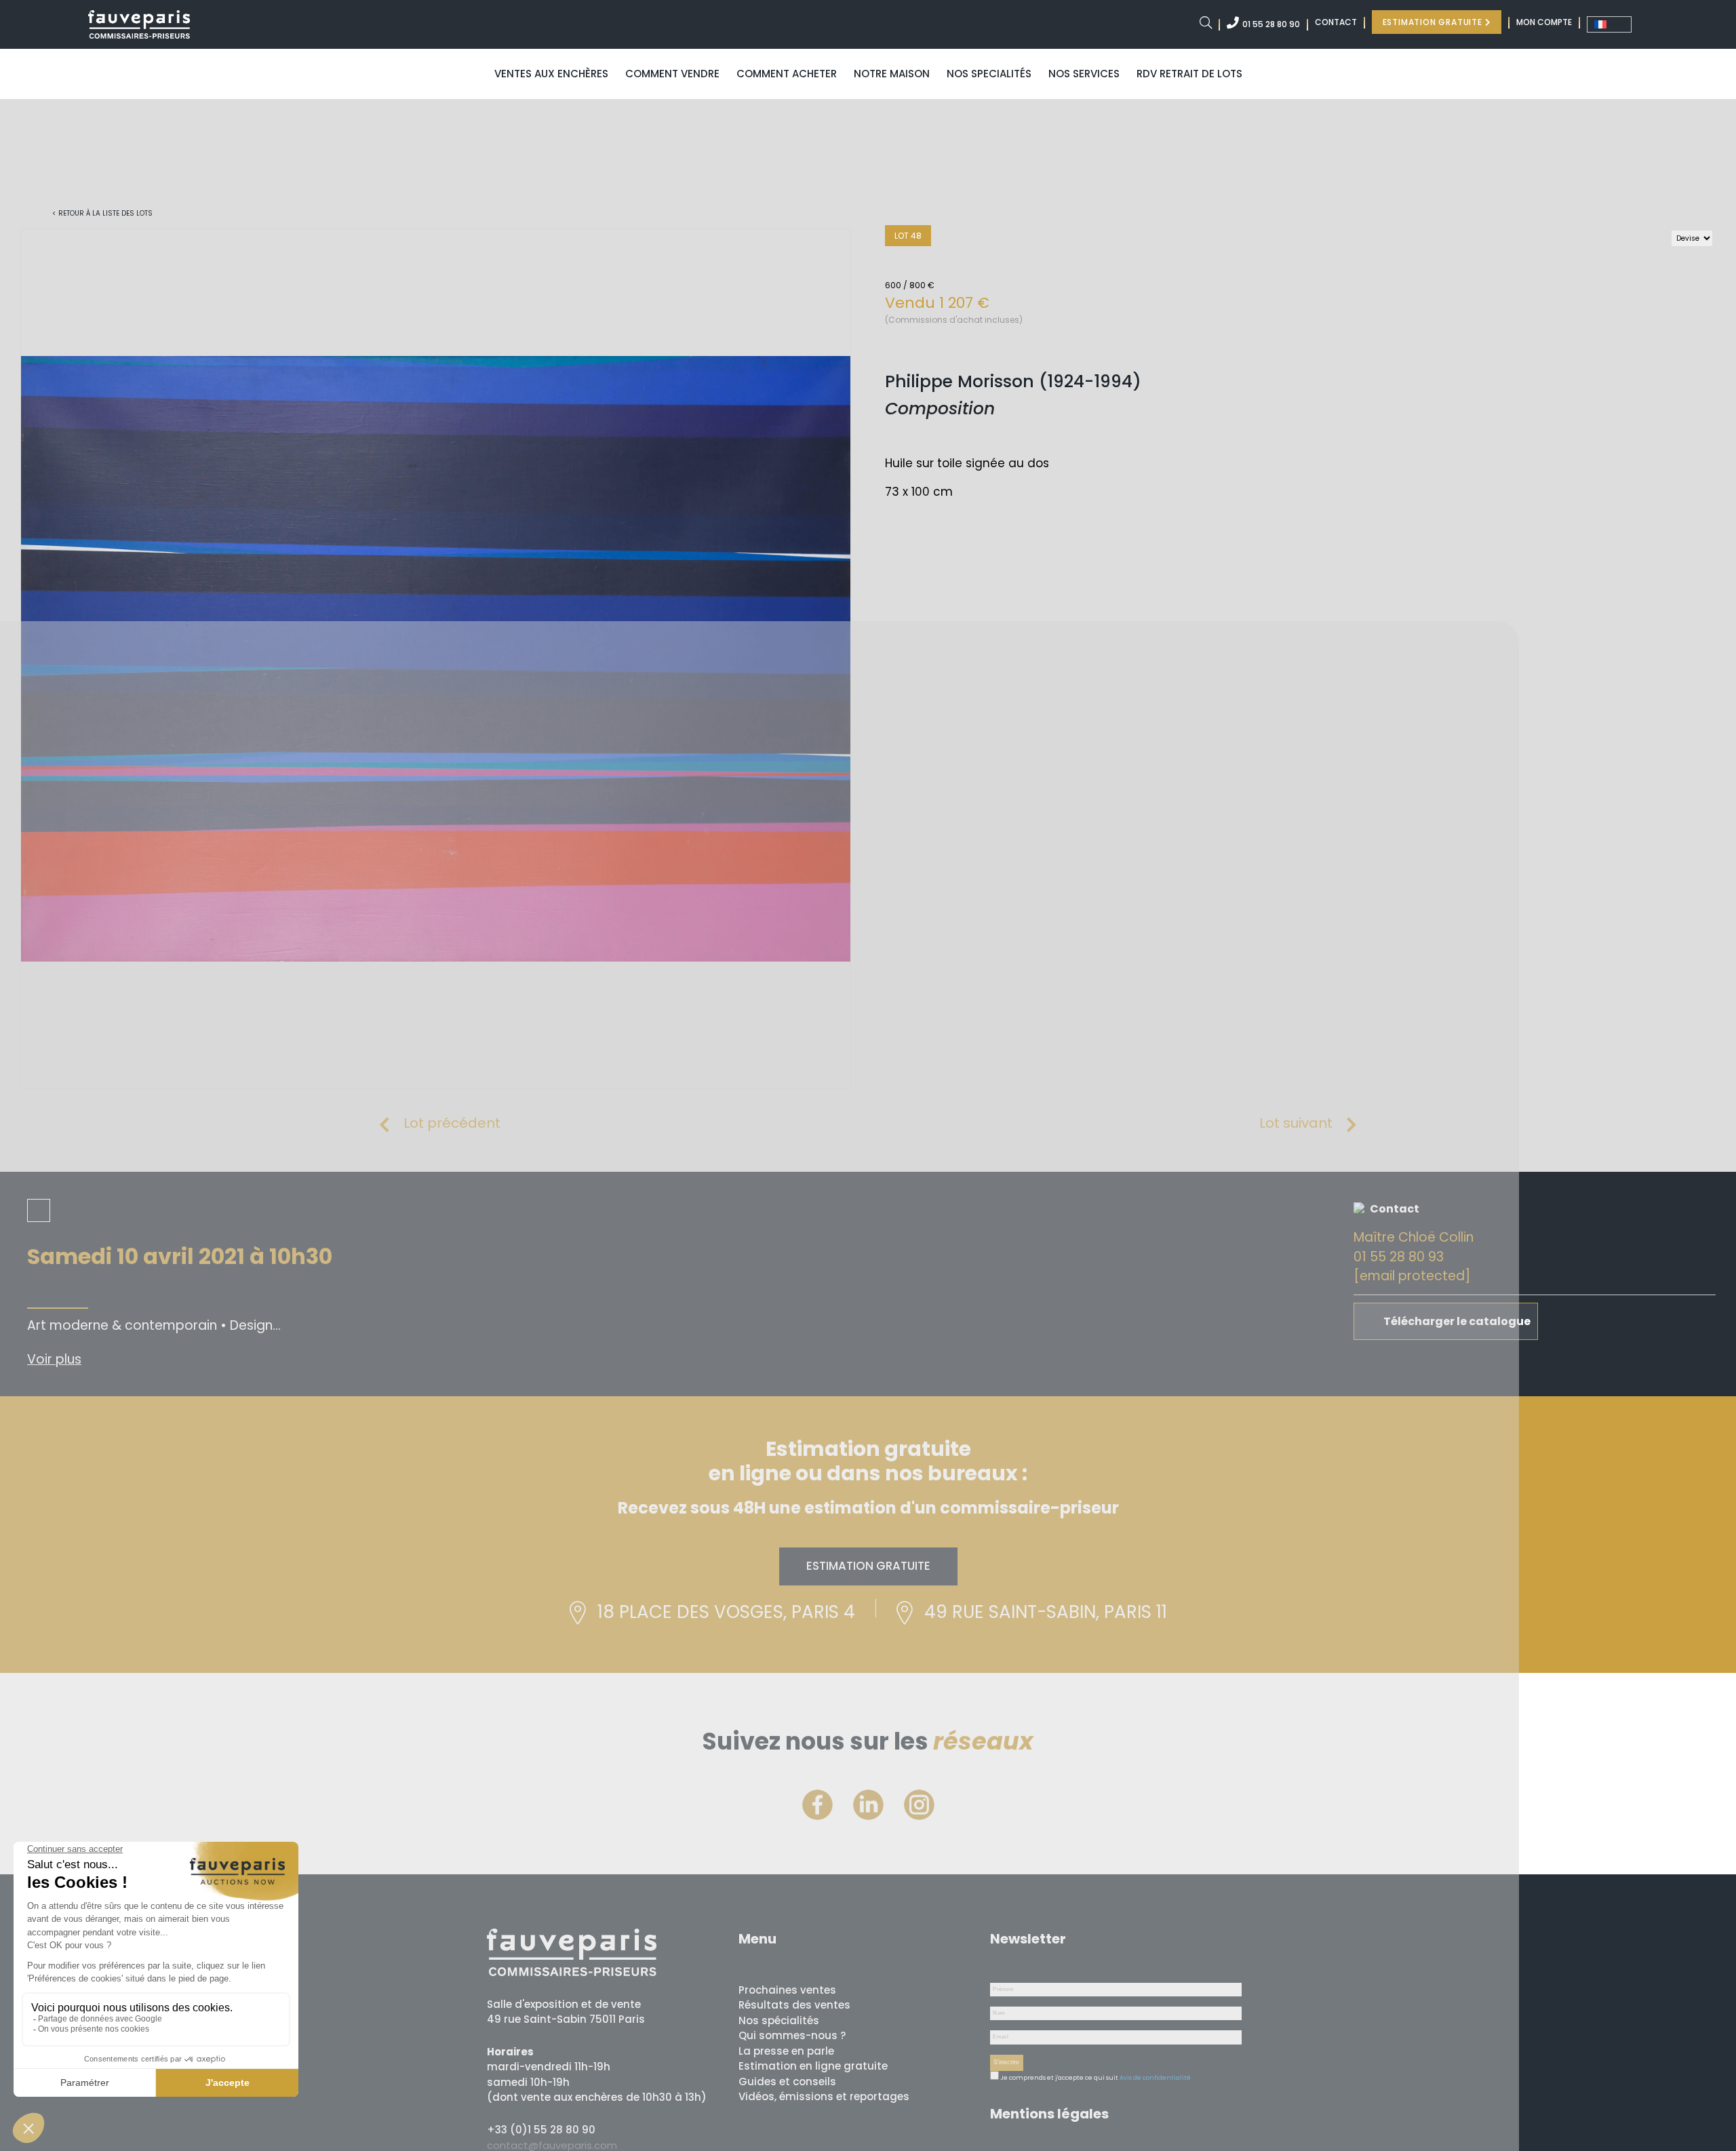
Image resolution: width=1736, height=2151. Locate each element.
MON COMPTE (1544, 22)
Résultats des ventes (794, 2005)
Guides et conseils (787, 2081)
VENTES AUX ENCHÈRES (551, 74)
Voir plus (54, 1359)
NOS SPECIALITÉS (989, 74)
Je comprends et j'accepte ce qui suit (1059, 2078)
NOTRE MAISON (892, 74)
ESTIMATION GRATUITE (1434, 22)
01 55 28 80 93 (1399, 1257)
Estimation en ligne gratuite (813, 2066)
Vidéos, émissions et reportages (824, 2096)
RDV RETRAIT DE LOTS (1189, 74)
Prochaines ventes (787, 1990)
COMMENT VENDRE (672, 74)
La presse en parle (786, 2051)
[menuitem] (1609, 24)
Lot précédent (452, 1123)
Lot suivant (1296, 1123)
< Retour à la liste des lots (102, 213)
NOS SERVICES (1084, 74)
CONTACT (1336, 22)
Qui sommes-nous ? (792, 2035)
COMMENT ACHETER (787, 74)
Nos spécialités (779, 2020)
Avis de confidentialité (1155, 2078)
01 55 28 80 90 (1271, 24)
